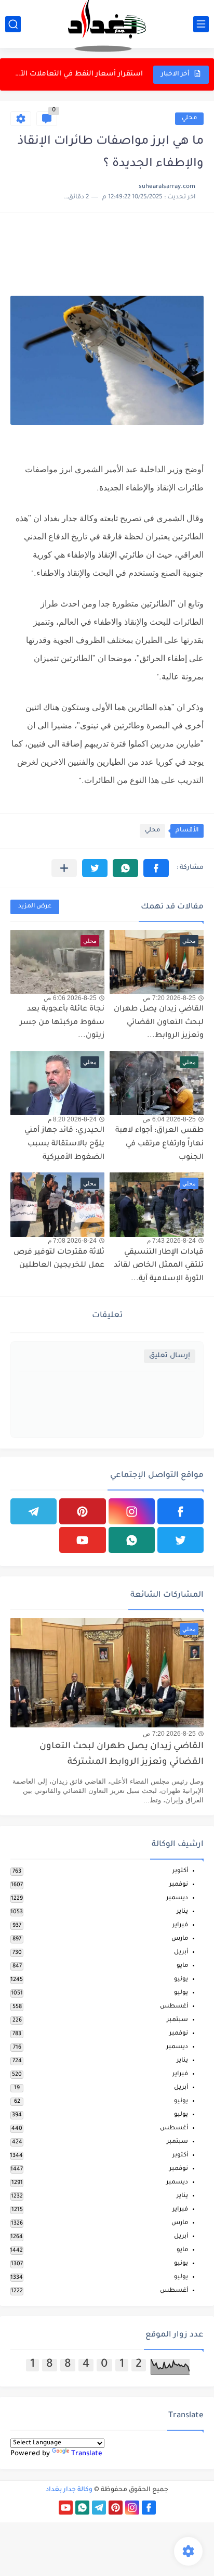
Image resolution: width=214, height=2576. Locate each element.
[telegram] (34, 1511)
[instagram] (132, 1511)
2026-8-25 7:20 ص (169, 998)
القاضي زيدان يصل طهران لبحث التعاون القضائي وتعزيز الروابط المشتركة (122, 1755)
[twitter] (180, 1540)
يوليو (181, 1993)
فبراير (180, 1925)
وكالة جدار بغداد (69, 2490)
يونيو (181, 1980)
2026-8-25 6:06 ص (70, 998)
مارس (180, 1939)
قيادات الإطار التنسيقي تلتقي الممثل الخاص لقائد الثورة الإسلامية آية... (159, 1266)
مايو (182, 1966)
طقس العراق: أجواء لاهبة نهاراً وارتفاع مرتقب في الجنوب (159, 1144)
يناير (182, 1912)
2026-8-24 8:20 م (72, 1119)
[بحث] (13, 24)
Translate (87, 2454)
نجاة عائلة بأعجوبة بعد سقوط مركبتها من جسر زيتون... (77, 79)
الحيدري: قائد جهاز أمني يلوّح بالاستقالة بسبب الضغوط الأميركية (64, 1144)
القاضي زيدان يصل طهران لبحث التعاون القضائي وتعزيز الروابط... (159, 1023)
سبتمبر (177, 2020)
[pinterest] (82, 1511)
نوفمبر (179, 1885)
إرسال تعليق (170, 1356)
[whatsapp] (132, 1540)
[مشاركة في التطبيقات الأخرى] (64, 868)
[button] (156, 868)
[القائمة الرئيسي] (201, 24)
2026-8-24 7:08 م (72, 1241)
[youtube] (82, 1540)
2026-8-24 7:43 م (171, 1241)
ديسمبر (177, 1898)
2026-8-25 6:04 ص (169, 1119)
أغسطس (174, 2007)
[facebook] (180, 1511)
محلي (189, 118)
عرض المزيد (35, 907)
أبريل (181, 1953)
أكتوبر (180, 1871)
